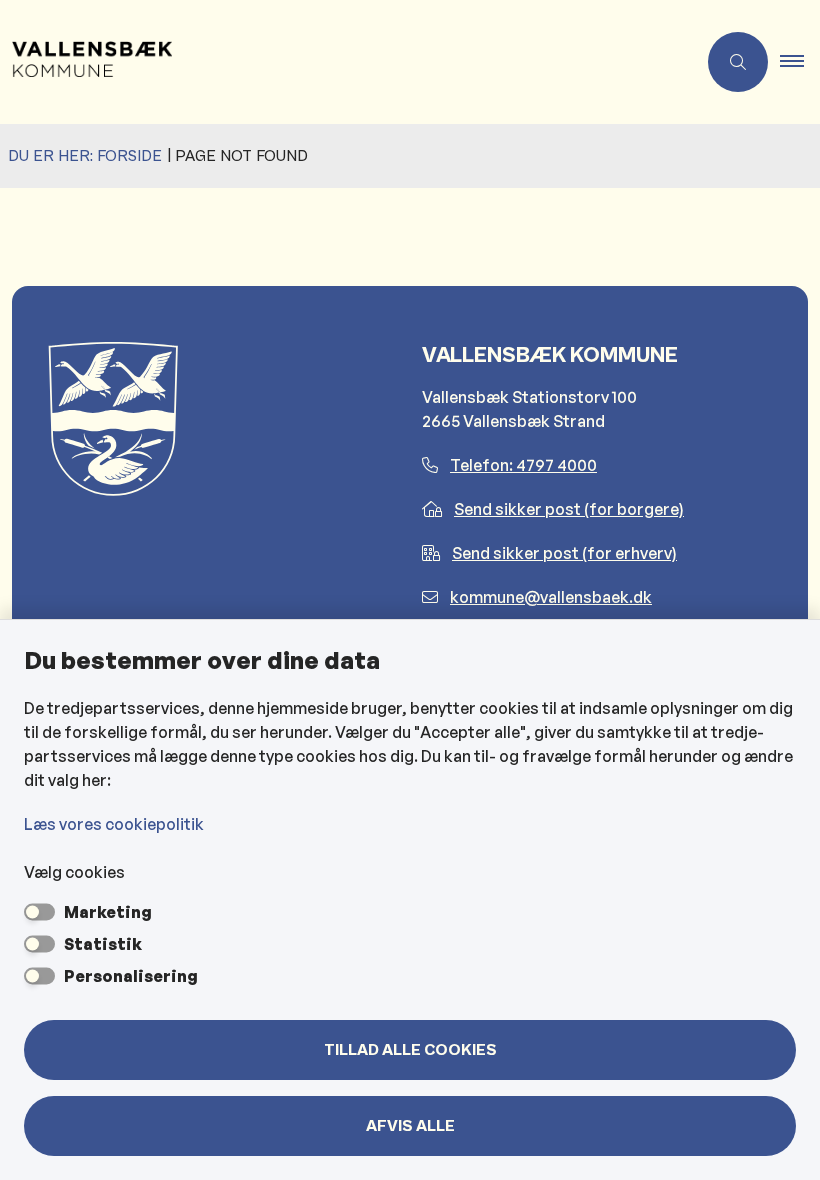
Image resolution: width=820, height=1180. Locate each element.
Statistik (103, 944)
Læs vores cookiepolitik (114, 824)
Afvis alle (410, 1126)
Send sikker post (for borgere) (569, 509)
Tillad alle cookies (410, 1050)
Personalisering (131, 976)
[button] (800, 62)
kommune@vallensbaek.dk (551, 597)
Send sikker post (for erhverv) (564, 553)
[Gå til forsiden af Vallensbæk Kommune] (340, 62)
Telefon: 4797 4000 (523, 465)
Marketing (108, 912)
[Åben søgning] (738, 62)
